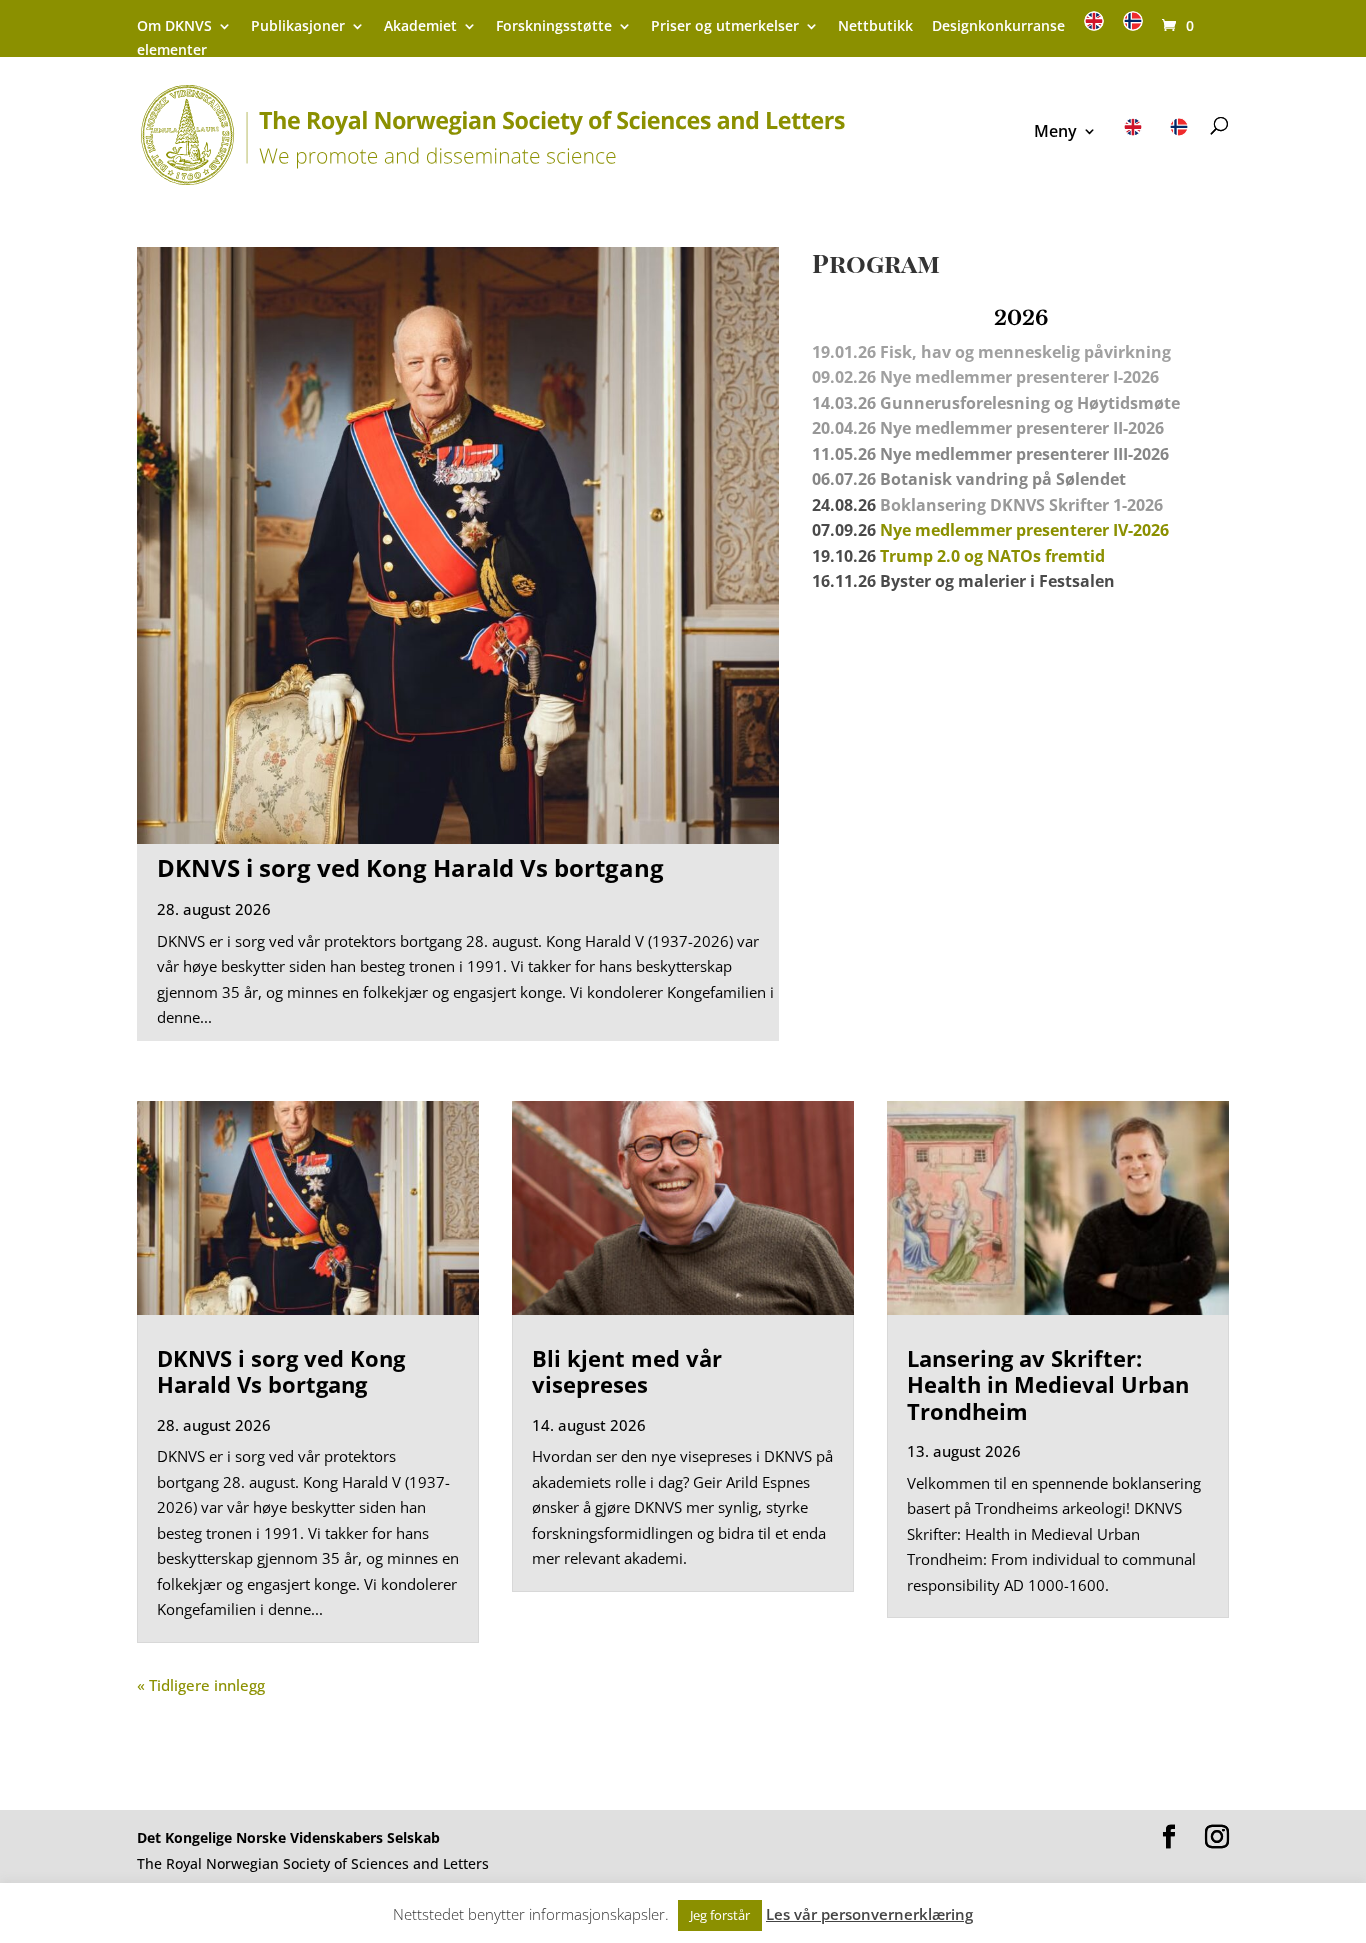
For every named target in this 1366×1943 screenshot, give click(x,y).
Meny (1055, 133)
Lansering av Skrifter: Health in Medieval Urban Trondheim (1048, 1384)
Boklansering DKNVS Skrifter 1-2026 (1021, 505)
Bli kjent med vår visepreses (627, 1371)
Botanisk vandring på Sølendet (1005, 479)
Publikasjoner (298, 27)
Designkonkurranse (998, 27)
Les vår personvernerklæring (869, 1914)
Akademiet (420, 27)
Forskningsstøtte (554, 27)
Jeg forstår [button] (720, 1915)
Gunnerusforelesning (965, 403)
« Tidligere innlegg (201, 1685)
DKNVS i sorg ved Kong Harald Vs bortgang (410, 867)
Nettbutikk (875, 27)
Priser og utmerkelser (725, 27)
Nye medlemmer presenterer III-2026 (1024, 454)
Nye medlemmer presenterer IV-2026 (1024, 530)
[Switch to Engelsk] (1094, 27)
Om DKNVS (174, 27)
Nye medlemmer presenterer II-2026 (1022, 428)
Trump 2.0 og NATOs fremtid (992, 556)
